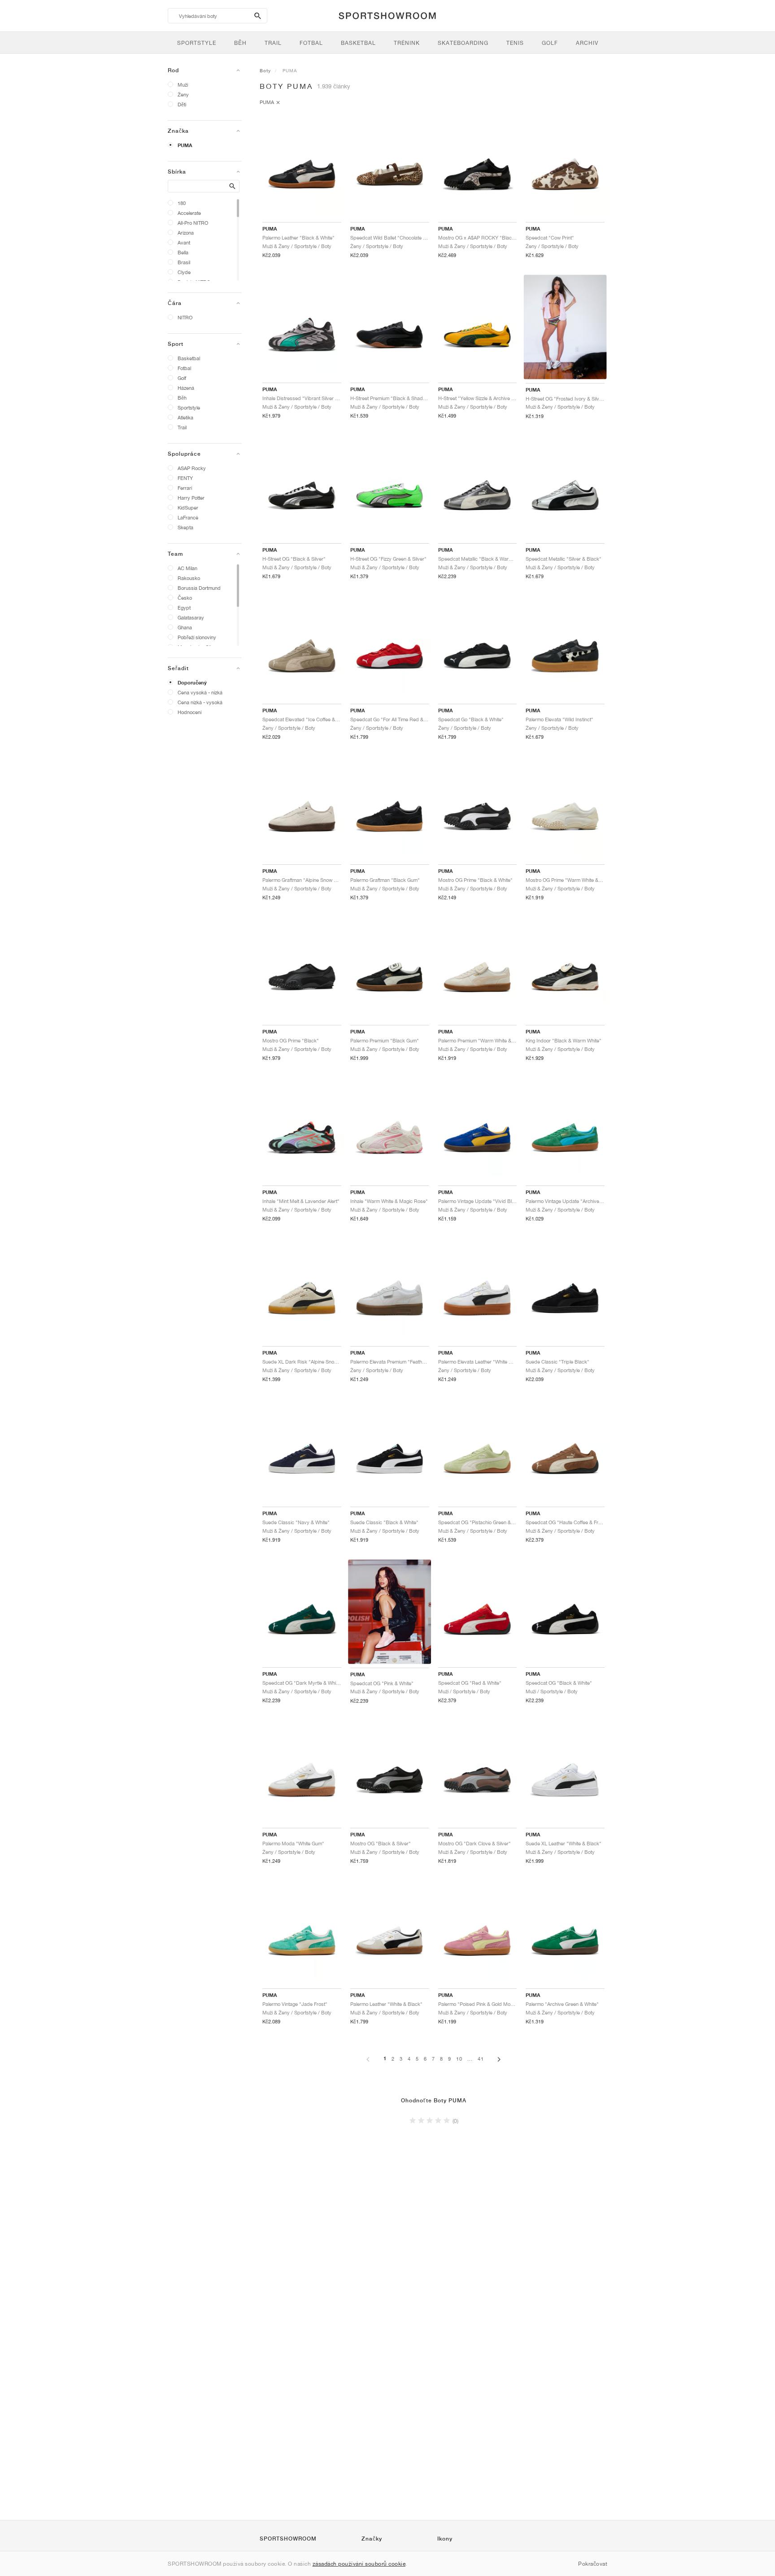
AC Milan (187, 568)
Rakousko (189, 578)
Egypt (184, 608)
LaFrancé (188, 517)
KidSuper (188, 508)
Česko (185, 598)
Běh (182, 398)
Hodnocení (189, 712)
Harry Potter (191, 498)
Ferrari (185, 488)
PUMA (185, 145)
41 (481, 2059)
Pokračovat (593, 2564)
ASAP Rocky (192, 468)
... (470, 2059)
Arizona (186, 233)
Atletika (185, 417)
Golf (182, 378)
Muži (183, 85)
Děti (182, 104)
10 (459, 2059)
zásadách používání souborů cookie (359, 2564)
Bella (183, 252)
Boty (265, 70)
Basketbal (189, 358)
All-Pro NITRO (193, 223)
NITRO (185, 317)
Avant (184, 242)
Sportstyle (189, 408)
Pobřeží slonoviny (197, 637)
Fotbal (184, 368)
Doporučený (192, 683)
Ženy (183, 94)
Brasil (184, 262)
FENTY (185, 478)
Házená (186, 388)
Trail (182, 427)
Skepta (185, 527)
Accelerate (189, 213)
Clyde (184, 272)
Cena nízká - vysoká (200, 702)
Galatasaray (191, 617)
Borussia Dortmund (199, 588)
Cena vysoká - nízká (200, 692)
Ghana (185, 627)
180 (182, 203)
